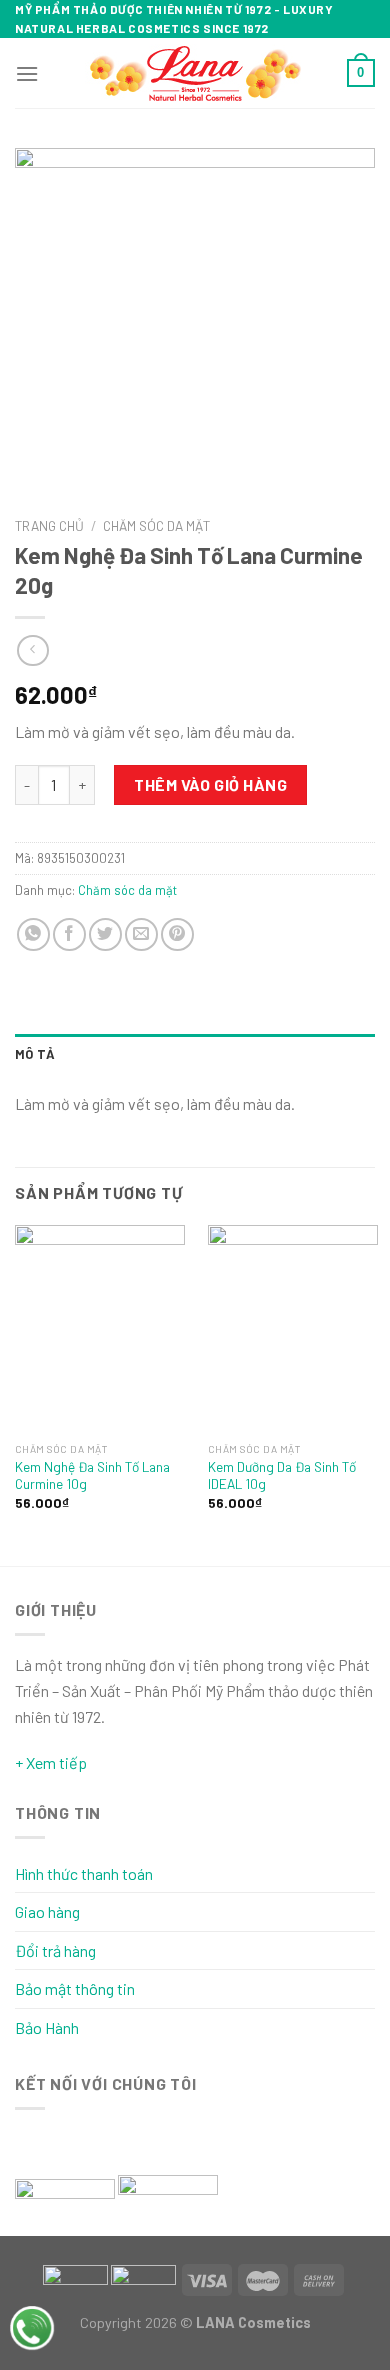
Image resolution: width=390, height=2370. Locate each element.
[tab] (195, 1054)
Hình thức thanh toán (84, 1873)
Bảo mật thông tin (75, 1988)
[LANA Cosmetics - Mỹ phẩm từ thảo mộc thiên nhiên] (195, 73)
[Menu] (27, 73)
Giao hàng (47, 1911)
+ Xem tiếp (51, 1762)
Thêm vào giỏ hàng (210, 784)
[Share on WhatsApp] (33, 934)
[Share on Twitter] (105, 934)
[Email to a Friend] (141, 934)
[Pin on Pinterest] (177, 934)
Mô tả (35, 1054)
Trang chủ (49, 525)
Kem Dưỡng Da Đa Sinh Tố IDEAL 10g (282, 1475)
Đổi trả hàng (55, 1950)
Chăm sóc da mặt (156, 525)
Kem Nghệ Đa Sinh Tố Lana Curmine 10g (92, 1475)
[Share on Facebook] (69, 934)
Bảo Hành (47, 2027)
